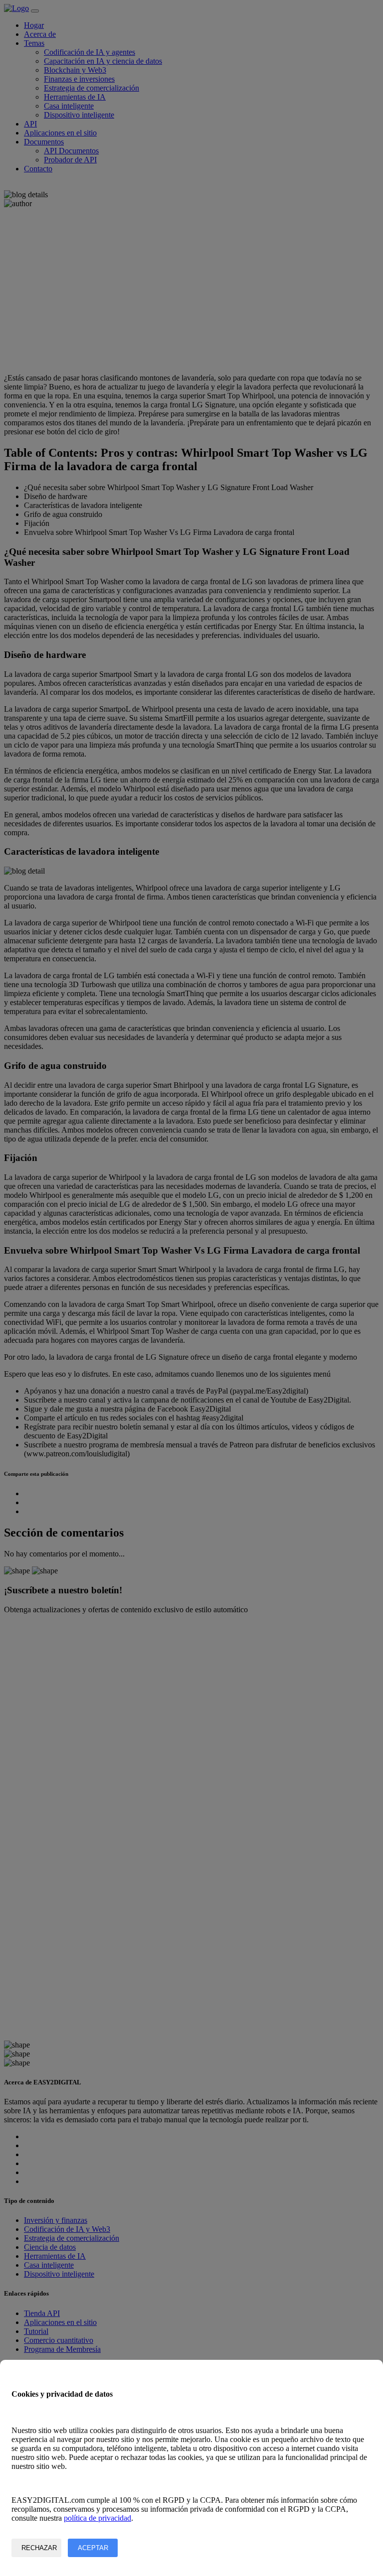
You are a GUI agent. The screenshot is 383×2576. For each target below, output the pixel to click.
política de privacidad (97, 2518)
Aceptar (93, 2548)
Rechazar (39, 2548)
